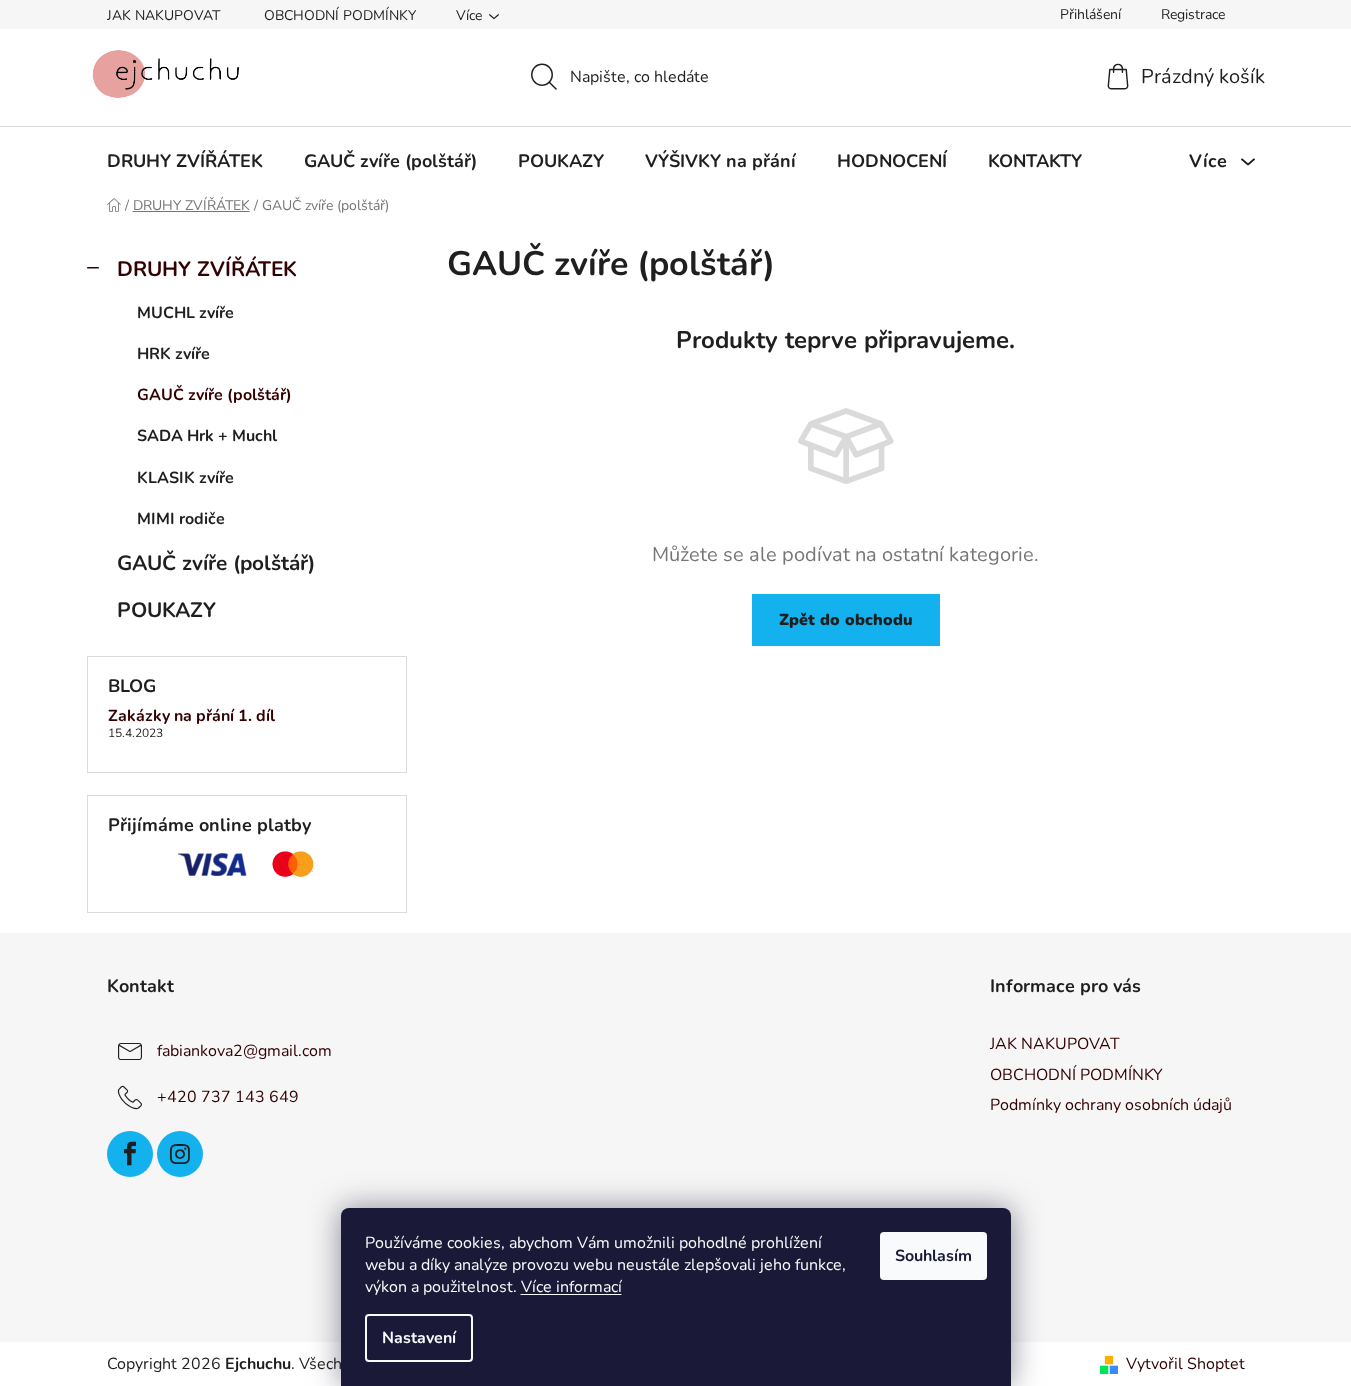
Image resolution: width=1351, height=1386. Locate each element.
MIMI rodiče (181, 519)
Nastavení (419, 1338)
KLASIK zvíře (185, 478)
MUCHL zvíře (185, 313)
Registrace (1193, 14)
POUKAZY (166, 610)
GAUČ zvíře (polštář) (214, 395)
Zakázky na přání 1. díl (191, 717)
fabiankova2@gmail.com (244, 1051)
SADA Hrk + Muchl (207, 436)
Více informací (571, 1287)
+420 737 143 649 (228, 1097)
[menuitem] (185, 161)
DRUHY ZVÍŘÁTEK (207, 269)
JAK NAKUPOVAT (163, 15)
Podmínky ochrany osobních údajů (1111, 1105)
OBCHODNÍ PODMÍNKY (340, 15)
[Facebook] (130, 1154)
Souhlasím (933, 1256)
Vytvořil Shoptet (1185, 1364)
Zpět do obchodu (846, 620)
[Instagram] (180, 1154)
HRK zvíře (173, 354)
